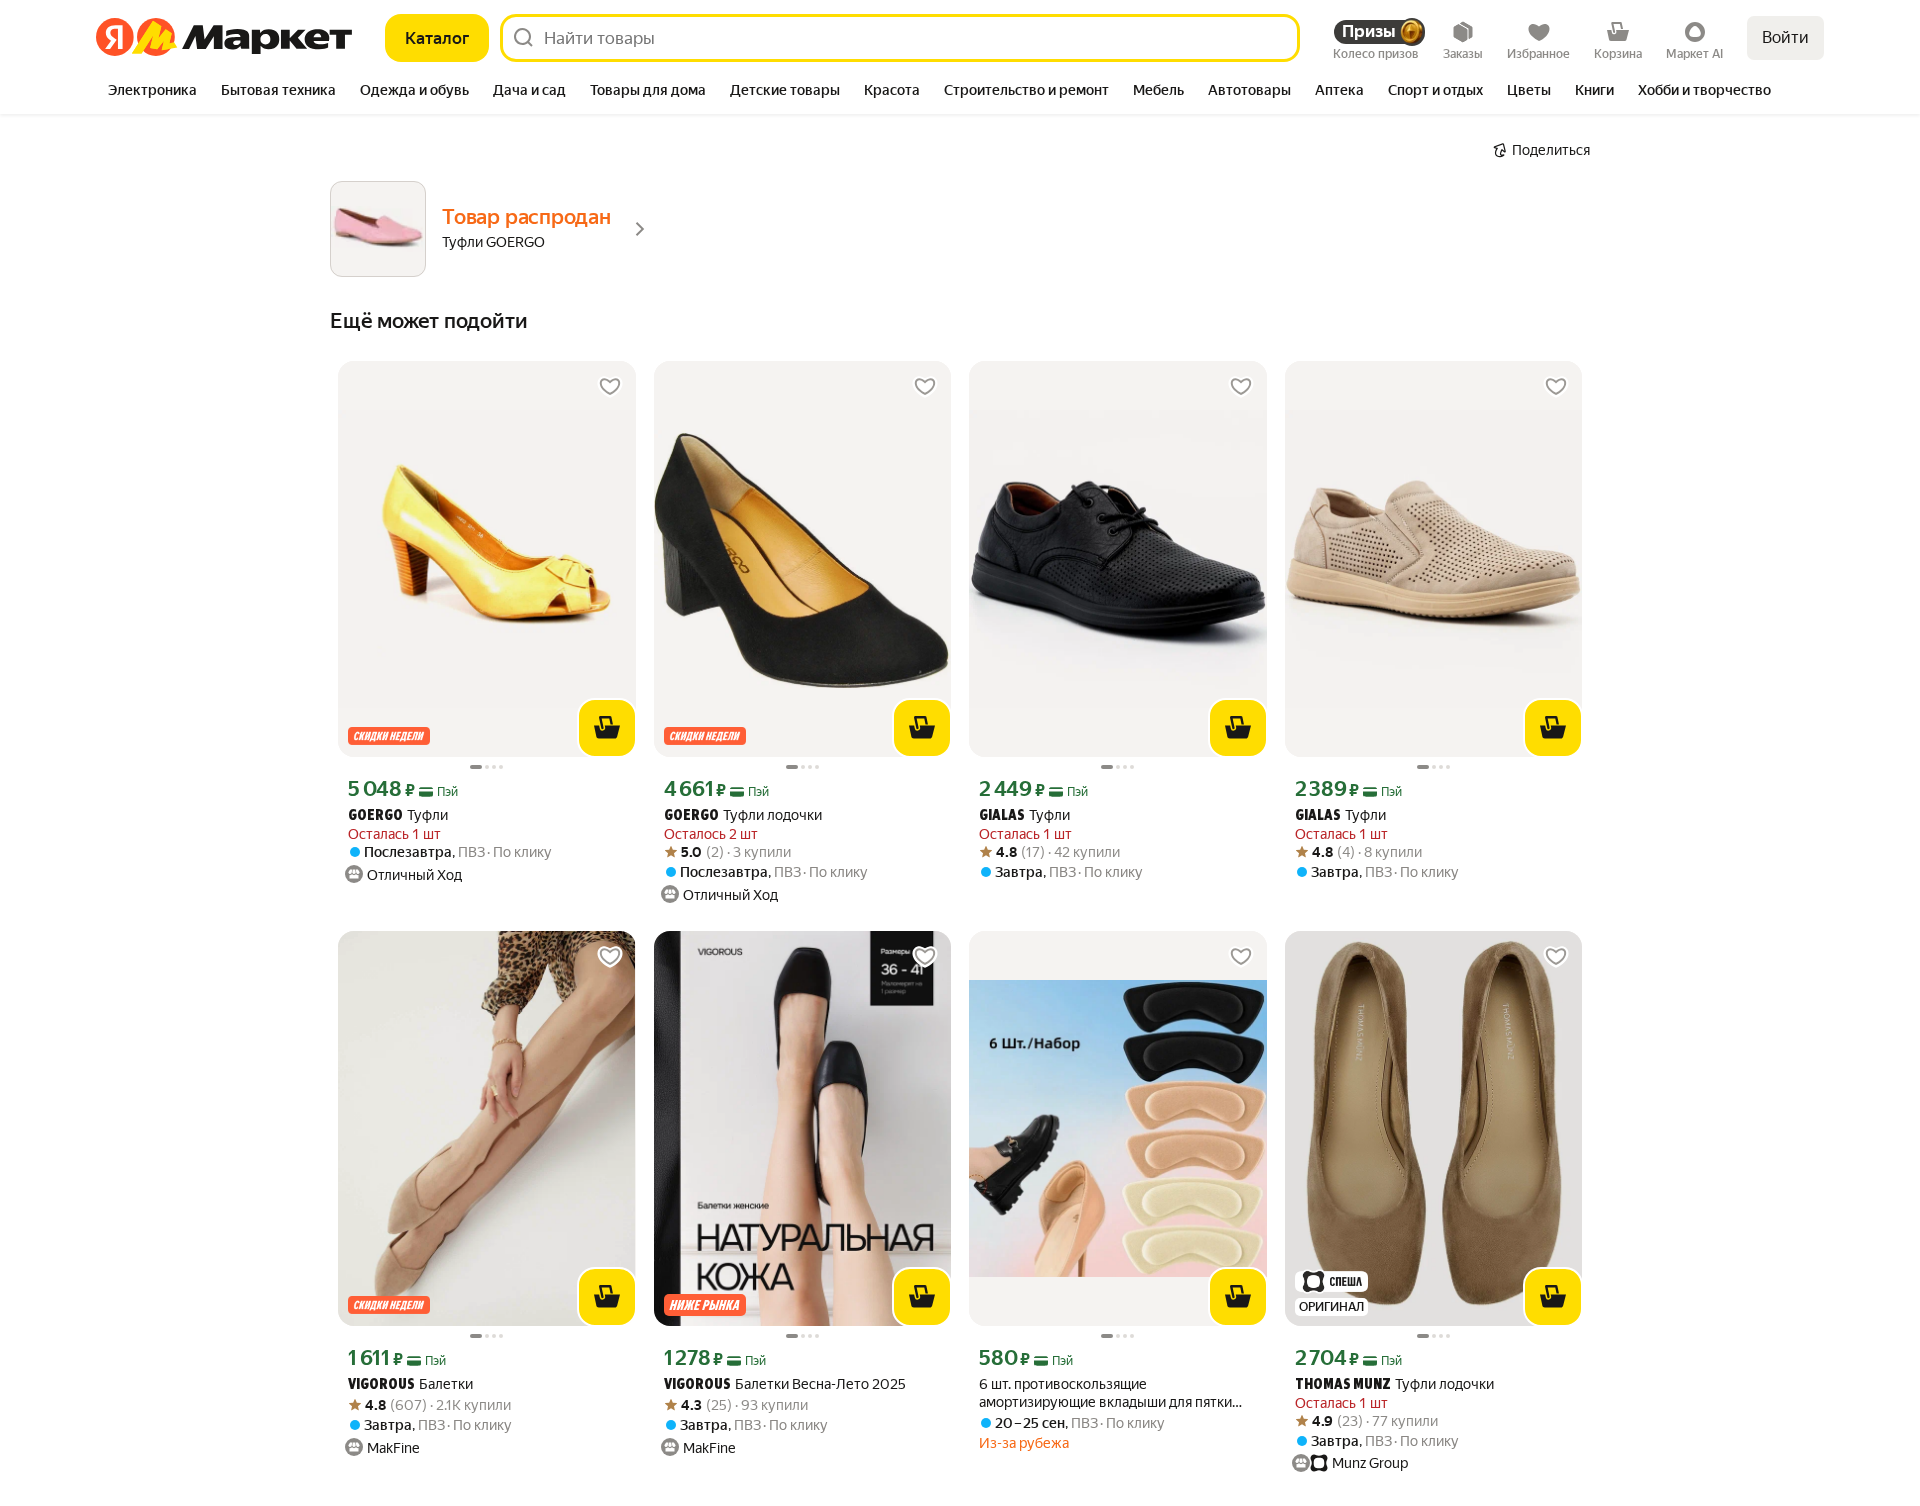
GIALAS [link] (1002, 816)
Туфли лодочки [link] (743, 815)
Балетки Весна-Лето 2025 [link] (785, 1384)
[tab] (152, 92)
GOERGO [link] (375, 816)
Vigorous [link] (381, 1385)
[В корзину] (607, 728)
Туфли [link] (398, 815)
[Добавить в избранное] (610, 387)
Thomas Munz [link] (1343, 1385)
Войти (1785, 37)
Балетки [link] (410, 1384)
